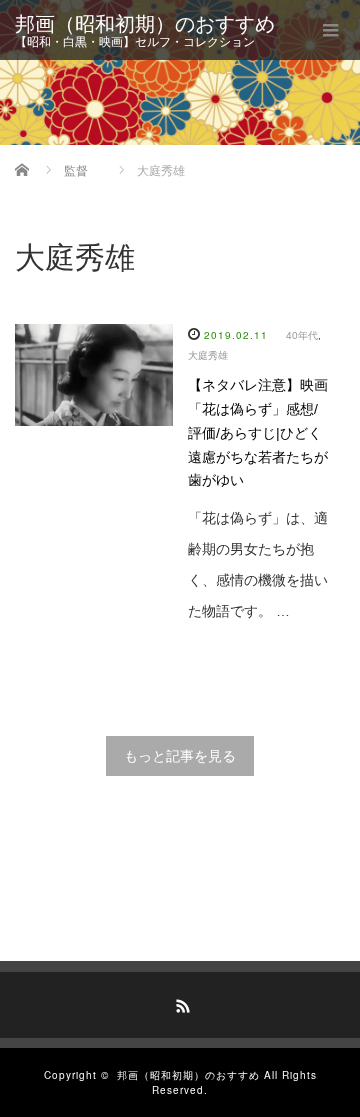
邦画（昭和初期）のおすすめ (145, 24)
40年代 (302, 335)
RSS (180, 1003)
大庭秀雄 (208, 355)
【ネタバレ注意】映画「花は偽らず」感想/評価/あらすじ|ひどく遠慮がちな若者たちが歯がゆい (258, 432)
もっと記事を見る (180, 756)
